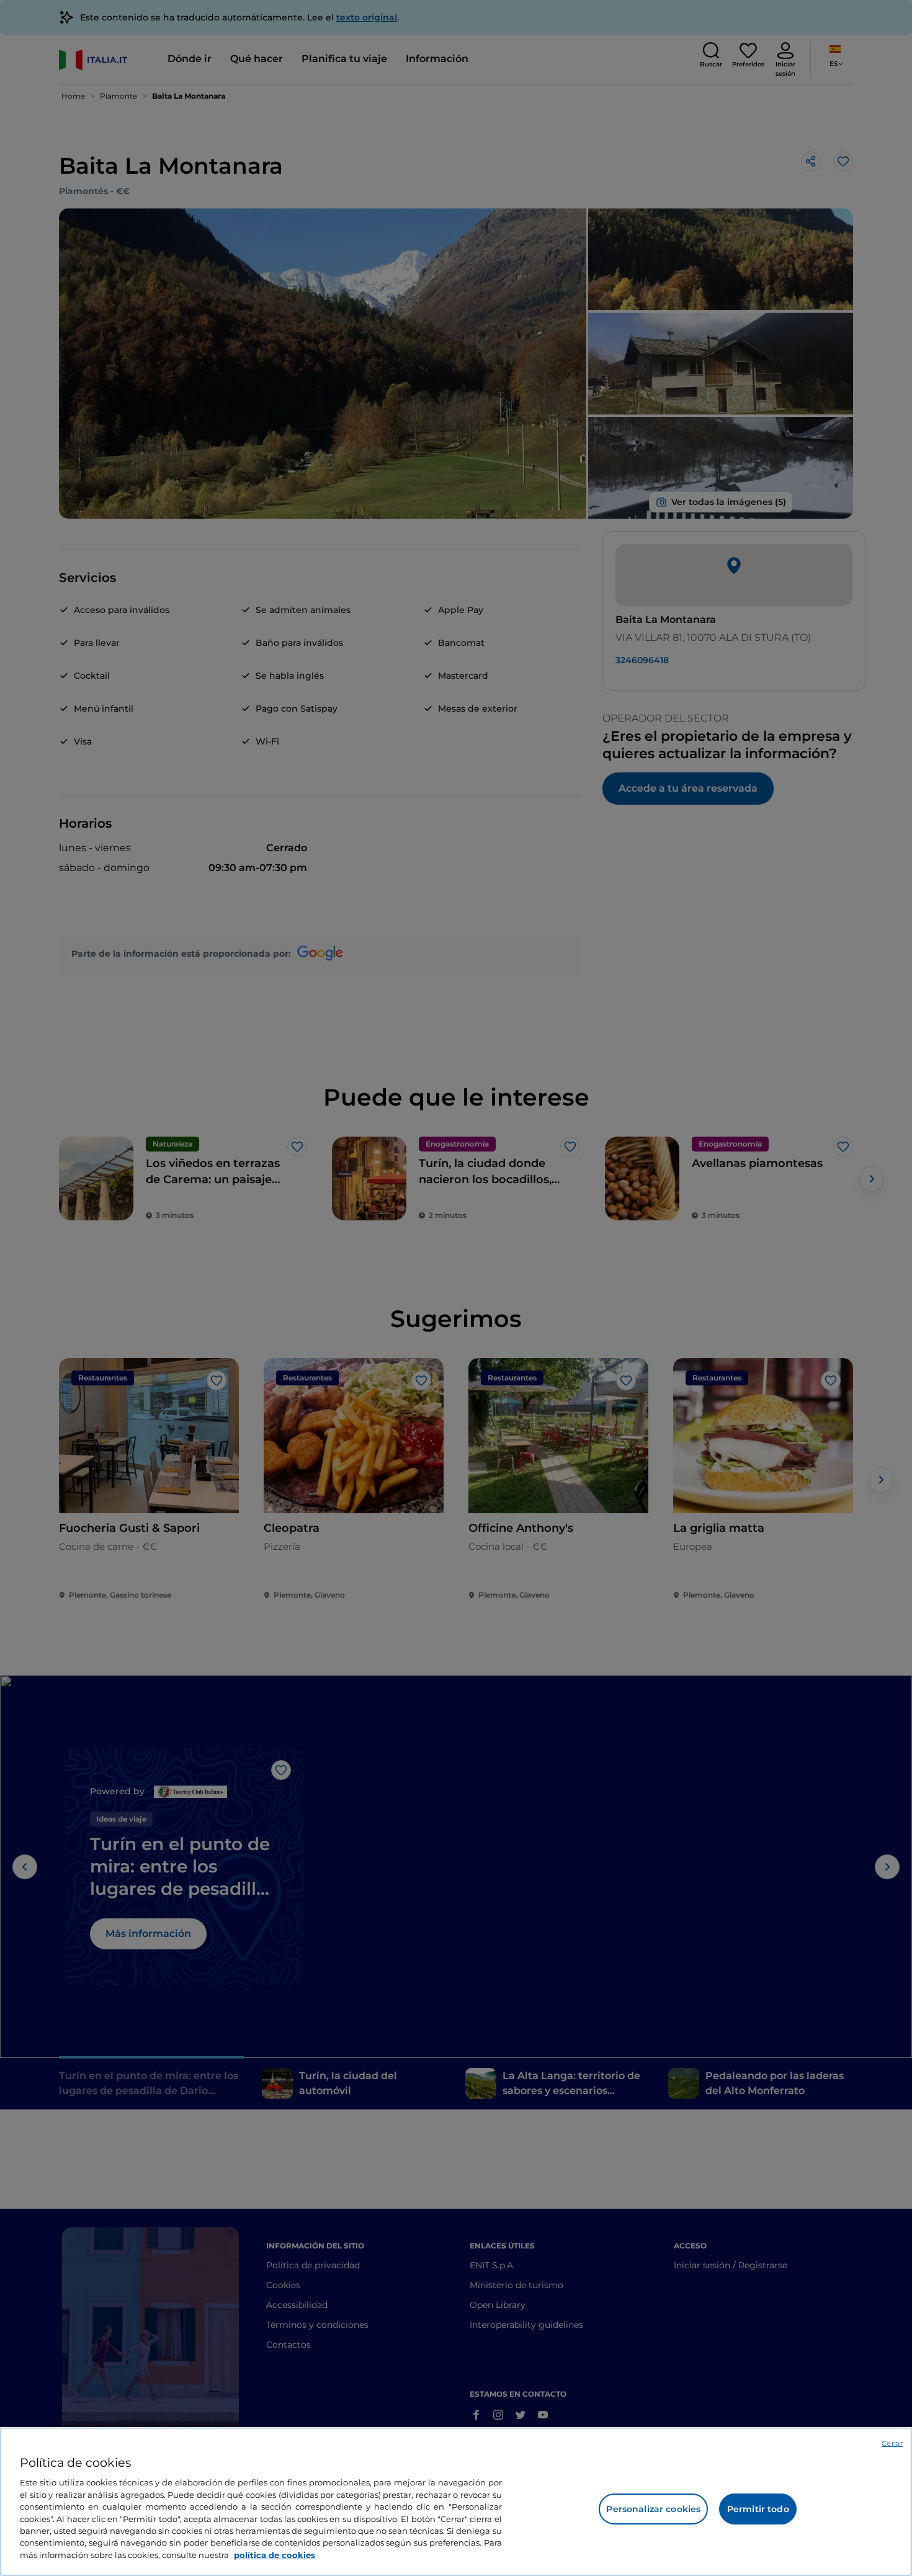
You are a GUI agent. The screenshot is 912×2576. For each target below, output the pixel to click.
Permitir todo (758, 2509)
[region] (456, 2502)
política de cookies (275, 2555)
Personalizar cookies (653, 2509)
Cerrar (892, 2443)
